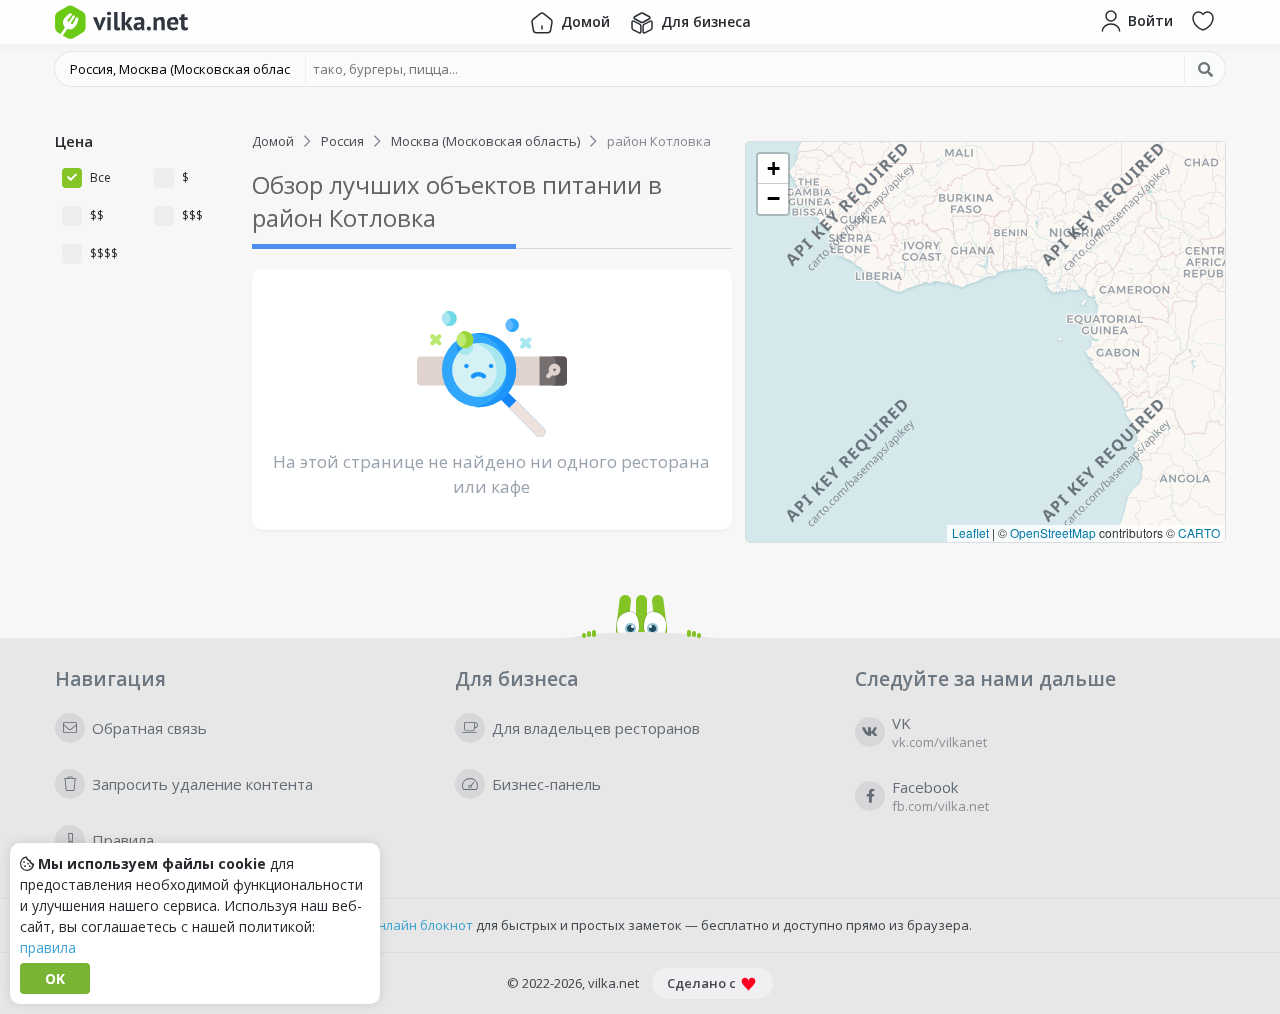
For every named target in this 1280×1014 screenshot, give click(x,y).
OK (55, 978)
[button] (773, 169)
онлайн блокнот (421, 925)
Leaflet (970, 532)
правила (48, 947)
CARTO (1199, 532)
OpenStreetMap (1053, 532)
